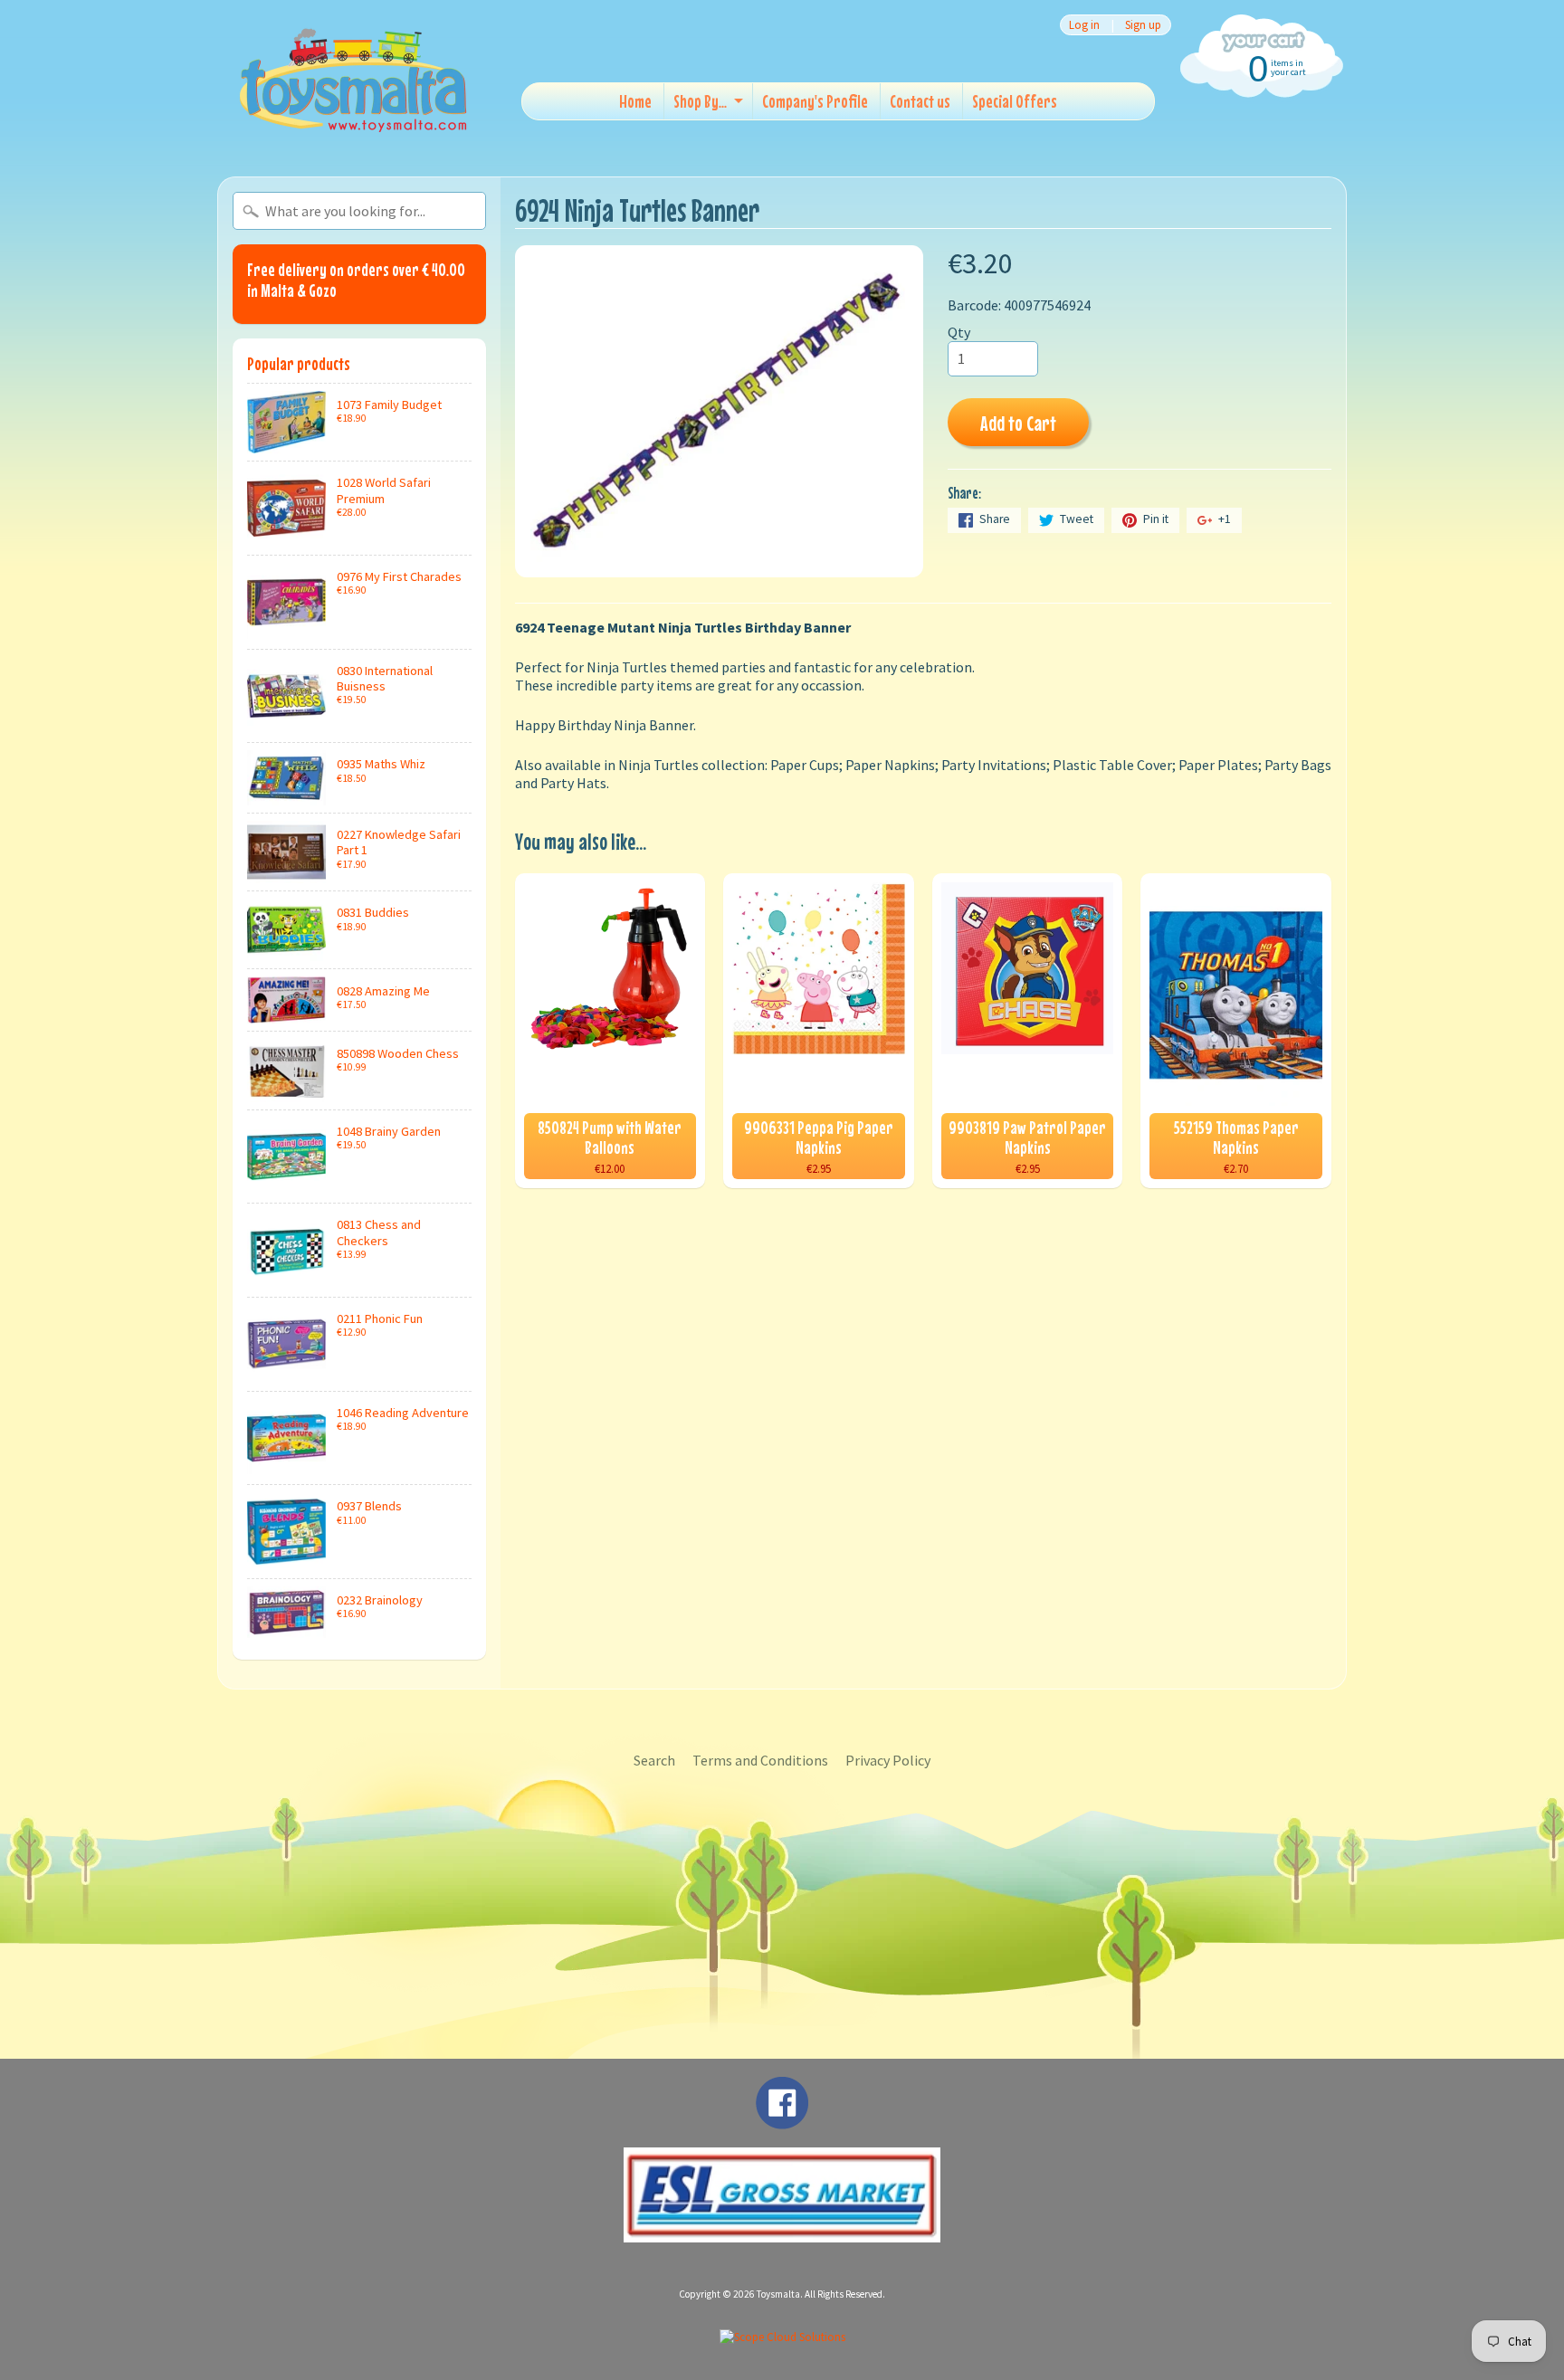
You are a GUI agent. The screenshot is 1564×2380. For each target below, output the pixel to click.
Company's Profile (815, 101)
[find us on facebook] (782, 2120)
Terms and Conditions (760, 1760)
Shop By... (700, 101)
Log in (1084, 25)
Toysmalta (778, 2294)
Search (654, 1760)
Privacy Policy (888, 1760)
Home (635, 101)
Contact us (920, 101)
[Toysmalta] (353, 79)
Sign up (1143, 25)
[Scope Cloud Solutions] (782, 2337)
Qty (959, 332)
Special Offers (1015, 101)
